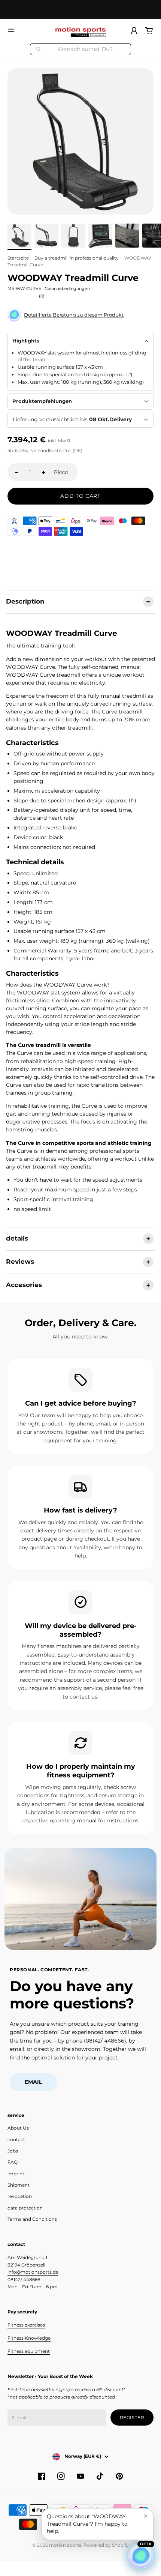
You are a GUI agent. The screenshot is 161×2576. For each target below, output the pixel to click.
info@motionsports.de (33, 2272)
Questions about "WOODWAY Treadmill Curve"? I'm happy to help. (87, 2524)
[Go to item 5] (127, 236)
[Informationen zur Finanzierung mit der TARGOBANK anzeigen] (14, 521)
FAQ (13, 2162)
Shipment (19, 2185)
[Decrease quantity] (16, 472)
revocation (20, 2196)
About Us (18, 2128)
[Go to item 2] (46, 236)
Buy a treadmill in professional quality (77, 258)
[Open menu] (11, 30)
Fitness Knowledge (29, 2338)
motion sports (65, 2545)
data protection (25, 2208)
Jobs (13, 2151)
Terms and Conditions (32, 2219)
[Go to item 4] (100, 236)
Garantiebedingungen (67, 288)
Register (132, 2418)
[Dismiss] (146, 2516)
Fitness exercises (26, 2325)
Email (33, 2082)
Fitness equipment (29, 2351)
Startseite (18, 258)
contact (16, 2140)
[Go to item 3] (73, 236)
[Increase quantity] (43, 472)
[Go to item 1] (19, 236)
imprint (16, 2174)
